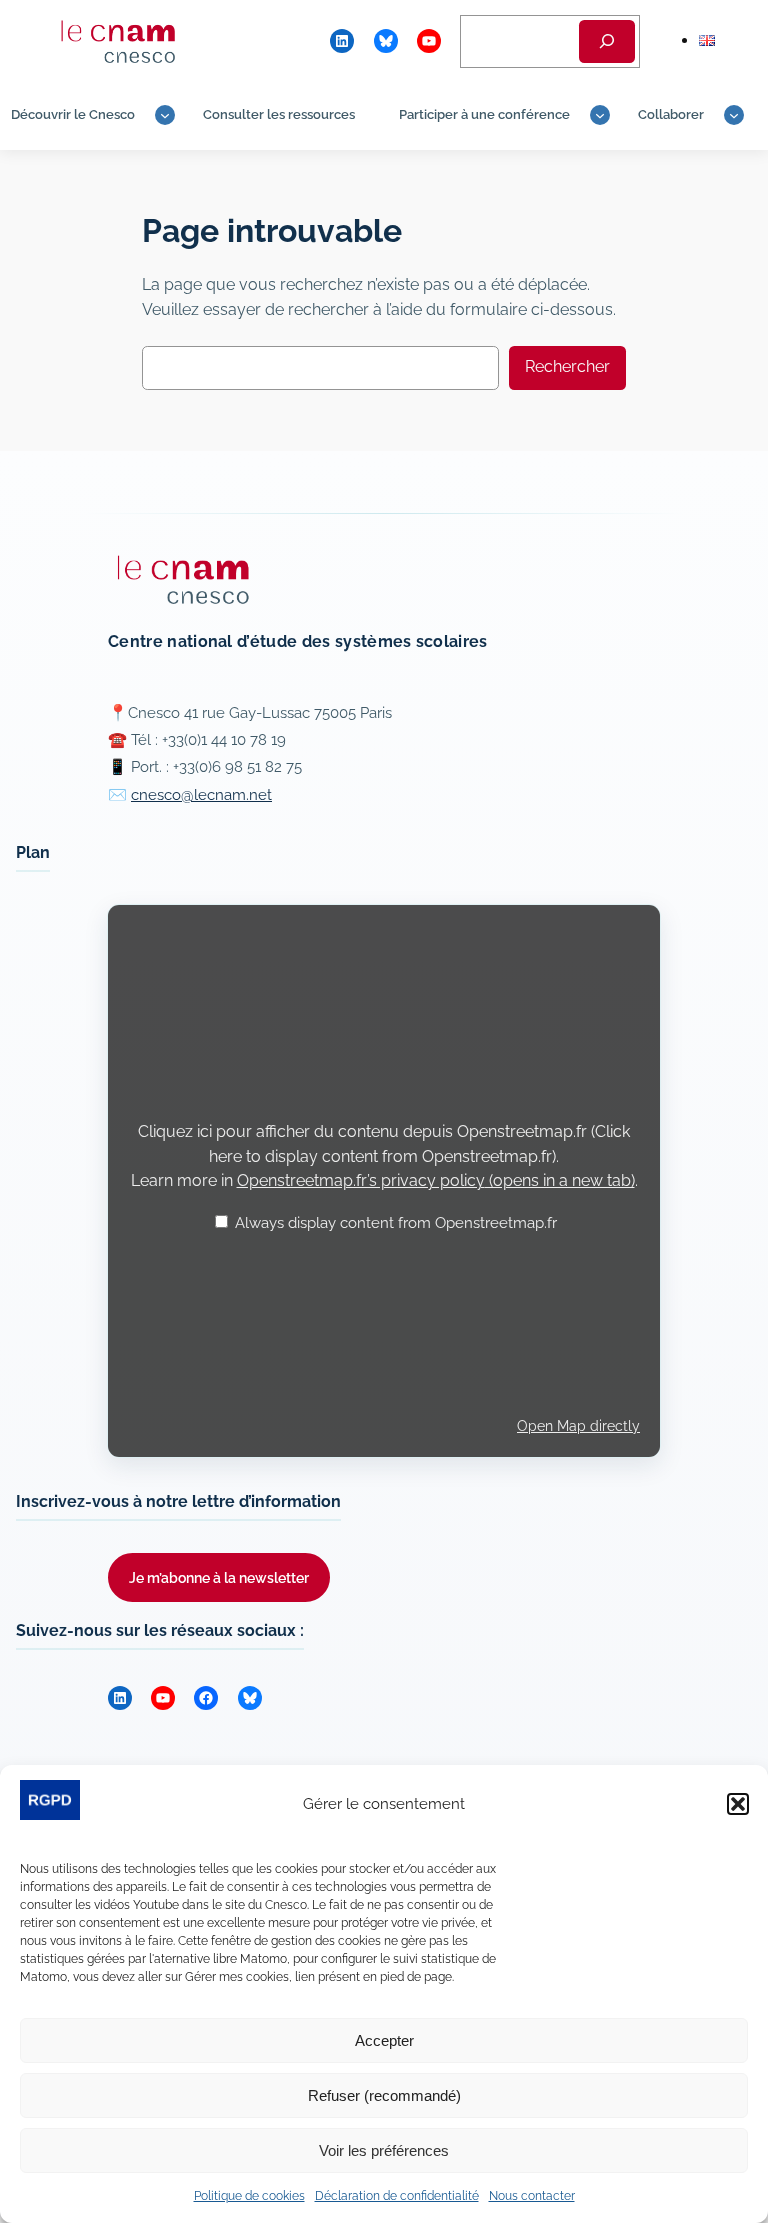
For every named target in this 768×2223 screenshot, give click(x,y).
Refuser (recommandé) (384, 2095)
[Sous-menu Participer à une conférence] (600, 115)
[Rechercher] (607, 41)
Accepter (384, 2040)
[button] (738, 1804)
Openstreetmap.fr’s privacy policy (436, 1180)
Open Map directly (578, 1426)
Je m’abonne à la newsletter (219, 1577)
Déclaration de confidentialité (397, 2196)
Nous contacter (532, 2196)
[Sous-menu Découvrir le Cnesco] (165, 115)
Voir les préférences (384, 2150)
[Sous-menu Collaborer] (734, 115)
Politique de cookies (249, 2196)
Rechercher (567, 366)
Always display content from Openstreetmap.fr (396, 1223)
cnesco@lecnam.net (201, 795)
